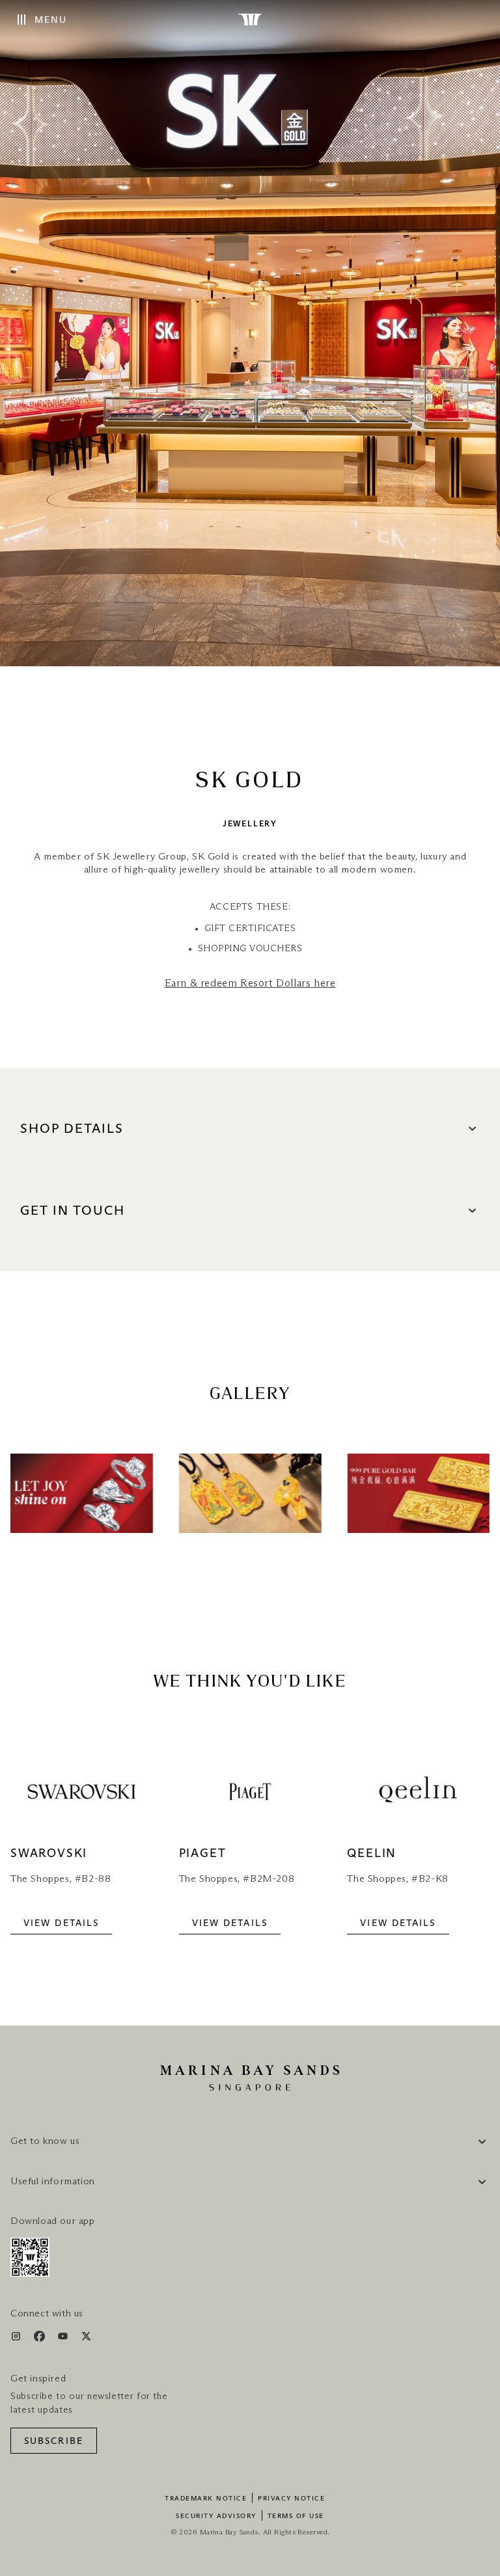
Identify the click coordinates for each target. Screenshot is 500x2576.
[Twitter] (86, 2339)
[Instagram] (17, 2339)
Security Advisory (216, 2516)
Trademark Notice (206, 2499)
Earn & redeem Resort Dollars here (250, 983)
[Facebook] (41, 2339)
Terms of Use (296, 2516)
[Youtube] (64, 2339)
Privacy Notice (291, 2499)
